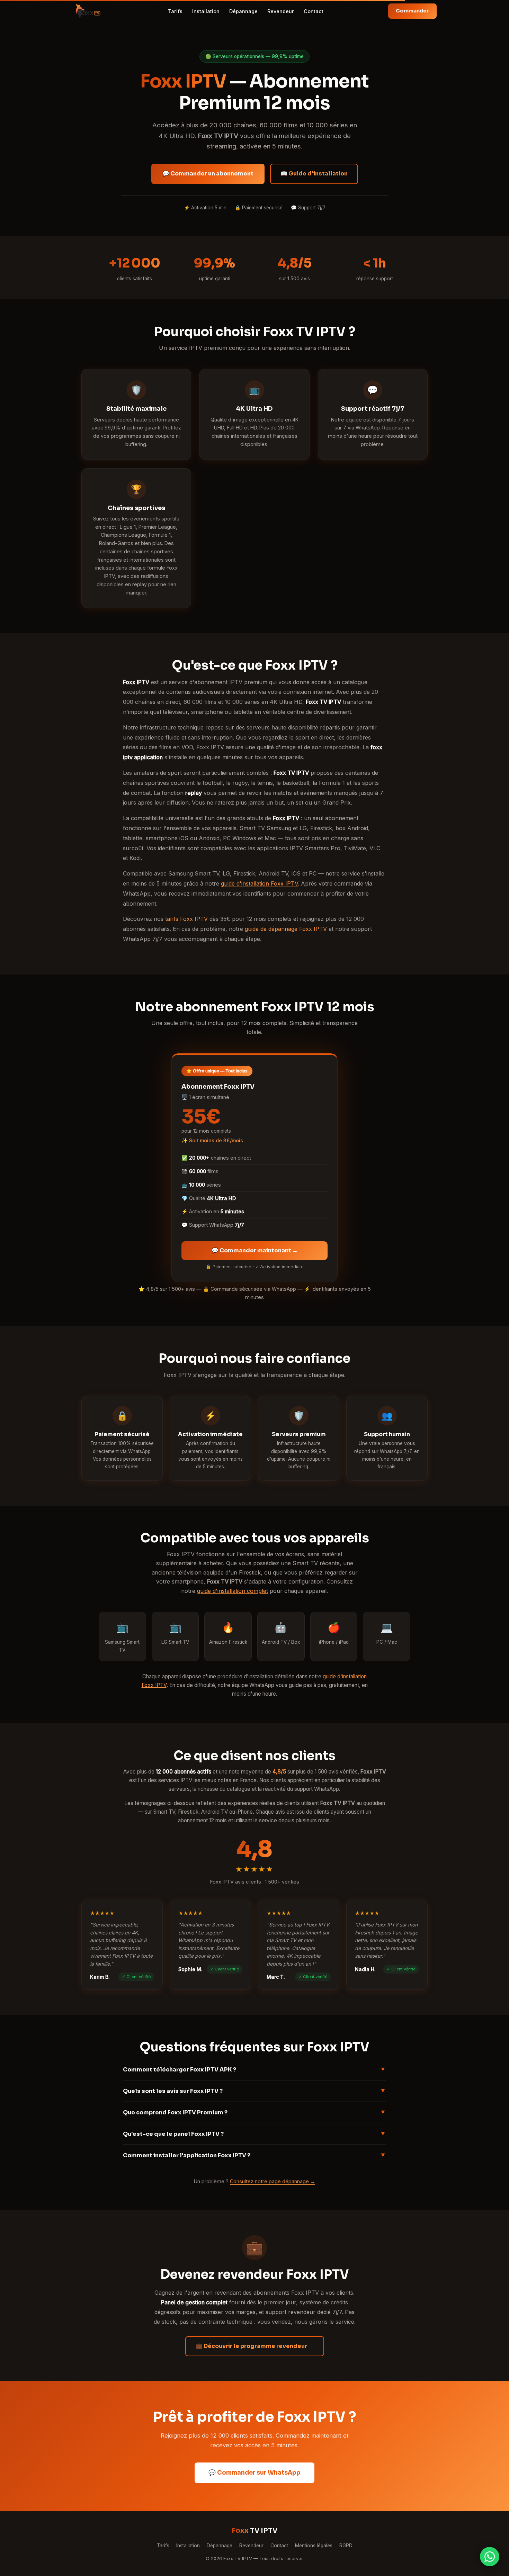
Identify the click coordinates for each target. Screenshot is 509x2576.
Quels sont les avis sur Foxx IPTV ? (254, 2090)
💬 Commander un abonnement (208, 174)
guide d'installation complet (233, 1591)
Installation (206, 11)
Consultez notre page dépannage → (273, 2181)
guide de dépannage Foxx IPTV (286, 929)
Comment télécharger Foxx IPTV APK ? (254, 2069)
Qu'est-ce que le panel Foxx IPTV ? (254, 2133)
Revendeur (281, 11)
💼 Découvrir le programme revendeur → (255, 2346)
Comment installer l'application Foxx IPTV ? (254, 2155)
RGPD (346, 2546)
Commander (412, 11)
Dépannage (243, 11)
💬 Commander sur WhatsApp (254, 2473)
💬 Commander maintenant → (255, 1250)
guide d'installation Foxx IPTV (259, 883)
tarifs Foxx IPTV (186, 919)
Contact (314, 11)
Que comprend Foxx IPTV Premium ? (254, 2112)
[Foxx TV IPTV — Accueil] (88, 11)
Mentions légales (314, 2546)
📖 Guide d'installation (314, 174)
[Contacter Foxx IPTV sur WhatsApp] (490, 2557)
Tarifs (175, 11)
